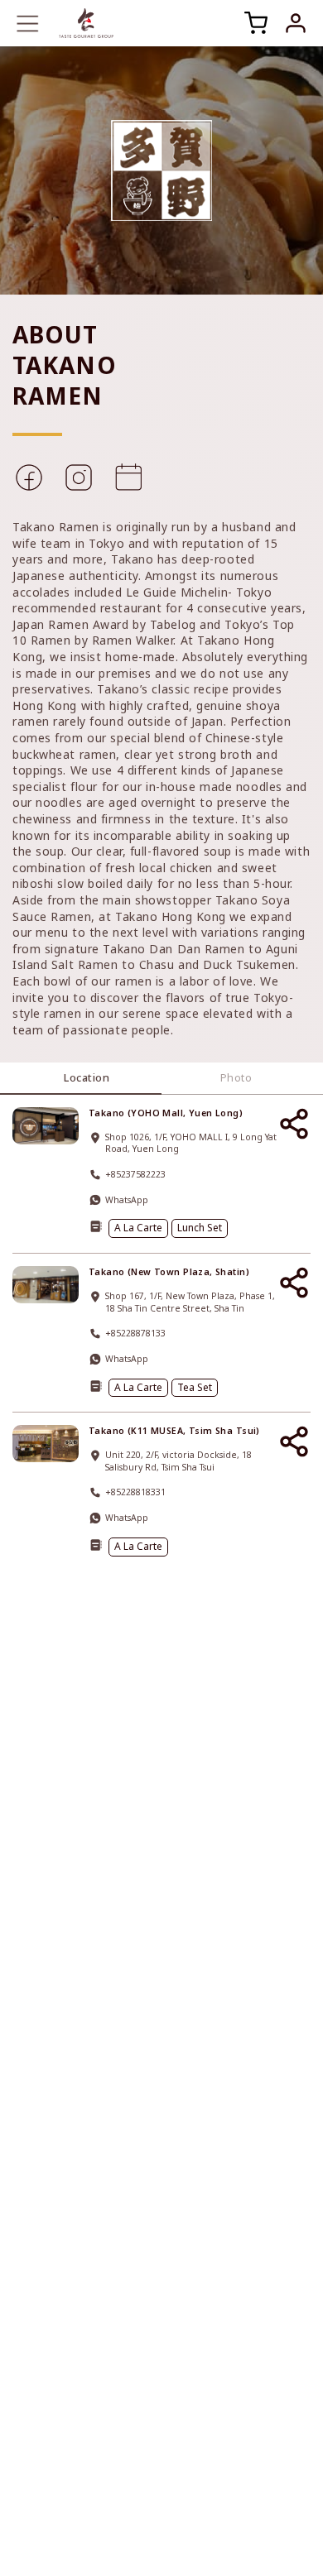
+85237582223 (135, 1174)
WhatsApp (127, 1200)
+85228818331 (135, 1492)
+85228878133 (135, 1333)
